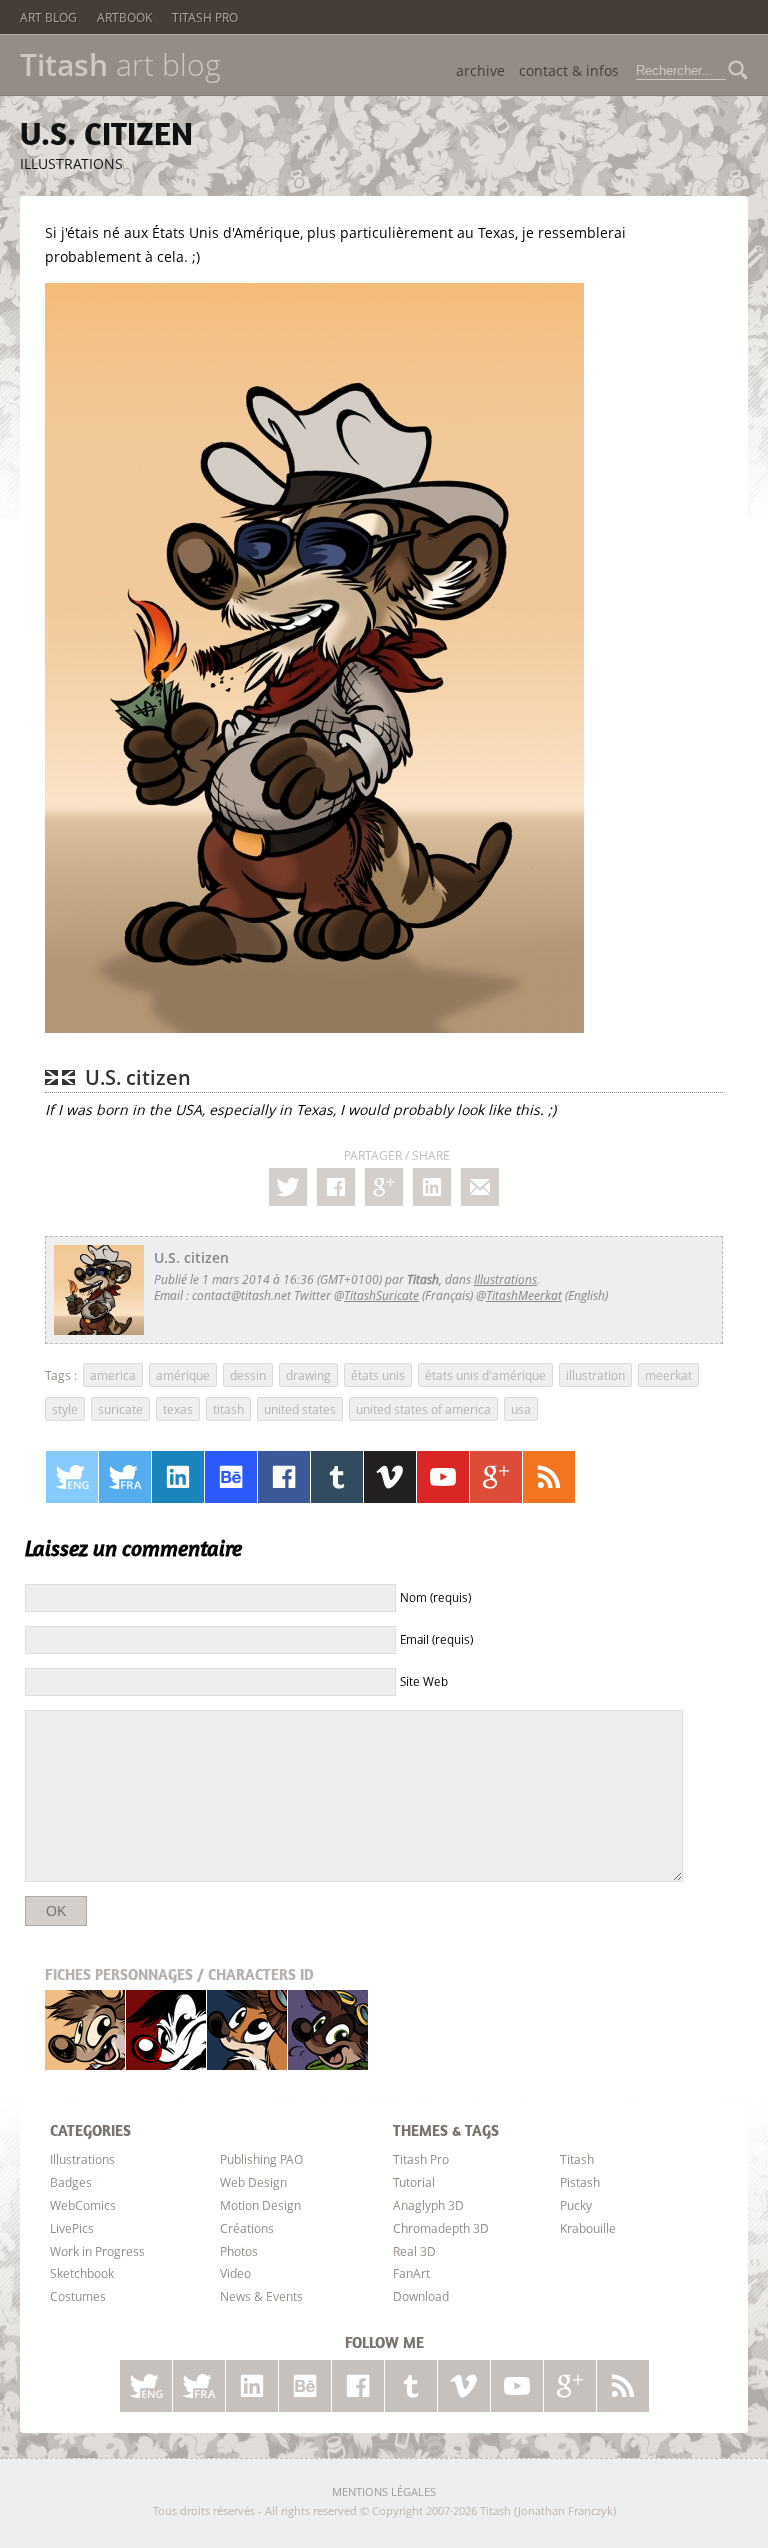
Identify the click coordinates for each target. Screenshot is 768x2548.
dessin (248, 1375)
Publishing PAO (261, 2159)
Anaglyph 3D (428, 2205)
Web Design (253, 2182)
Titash (85, 2029)
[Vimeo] (390, 1477)
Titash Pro (205, 17)
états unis (378, 1375)
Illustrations (71, 163)
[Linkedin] (432, 1187)
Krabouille (328, 2029)
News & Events (261, 2296)
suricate (120, 1409)
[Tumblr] (337, 1477)
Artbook (124, 17)
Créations (247, 2228)
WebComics (83, 2205)
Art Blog (48, 17)
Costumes (78, 2296)
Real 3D (414, 2251)
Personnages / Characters (179, 1974)
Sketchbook (82, 2273)
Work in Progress (97, 2251)
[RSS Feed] (549, 1477)
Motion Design (260, 2205)
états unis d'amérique (485, 1375)
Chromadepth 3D (441, 2228)
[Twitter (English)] (72, 1477)
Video (235, 2273)
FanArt (411, 2273)
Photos (239, 2251)
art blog (120, 65)
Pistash (166, 2029)
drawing (308, 1375)
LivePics (72, 2228)
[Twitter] (288, 1187)
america (113, 1375)
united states (300, 1409)
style (65, 1409)
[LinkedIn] (178, 1477)
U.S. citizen (106, 133)
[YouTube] (443, 1477)
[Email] (480, 1187)
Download (421, 2296)
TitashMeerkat (524, 1295)
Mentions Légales (384, 2491)
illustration (595, 1375)
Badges (71, 2182)
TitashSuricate (381, 1295)
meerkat (668, 1375)
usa (521, 1409)
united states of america (423, 1409)
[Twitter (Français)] (125, 1477)
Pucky (247, 2029)
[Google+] (384, 1187)
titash (228, 1409)
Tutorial (414, 2182)
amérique (183, 1375)
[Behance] (231, 1477)
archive (480, 70)
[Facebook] (336, 1187)
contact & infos (569, 70)
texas (178, 1409)
